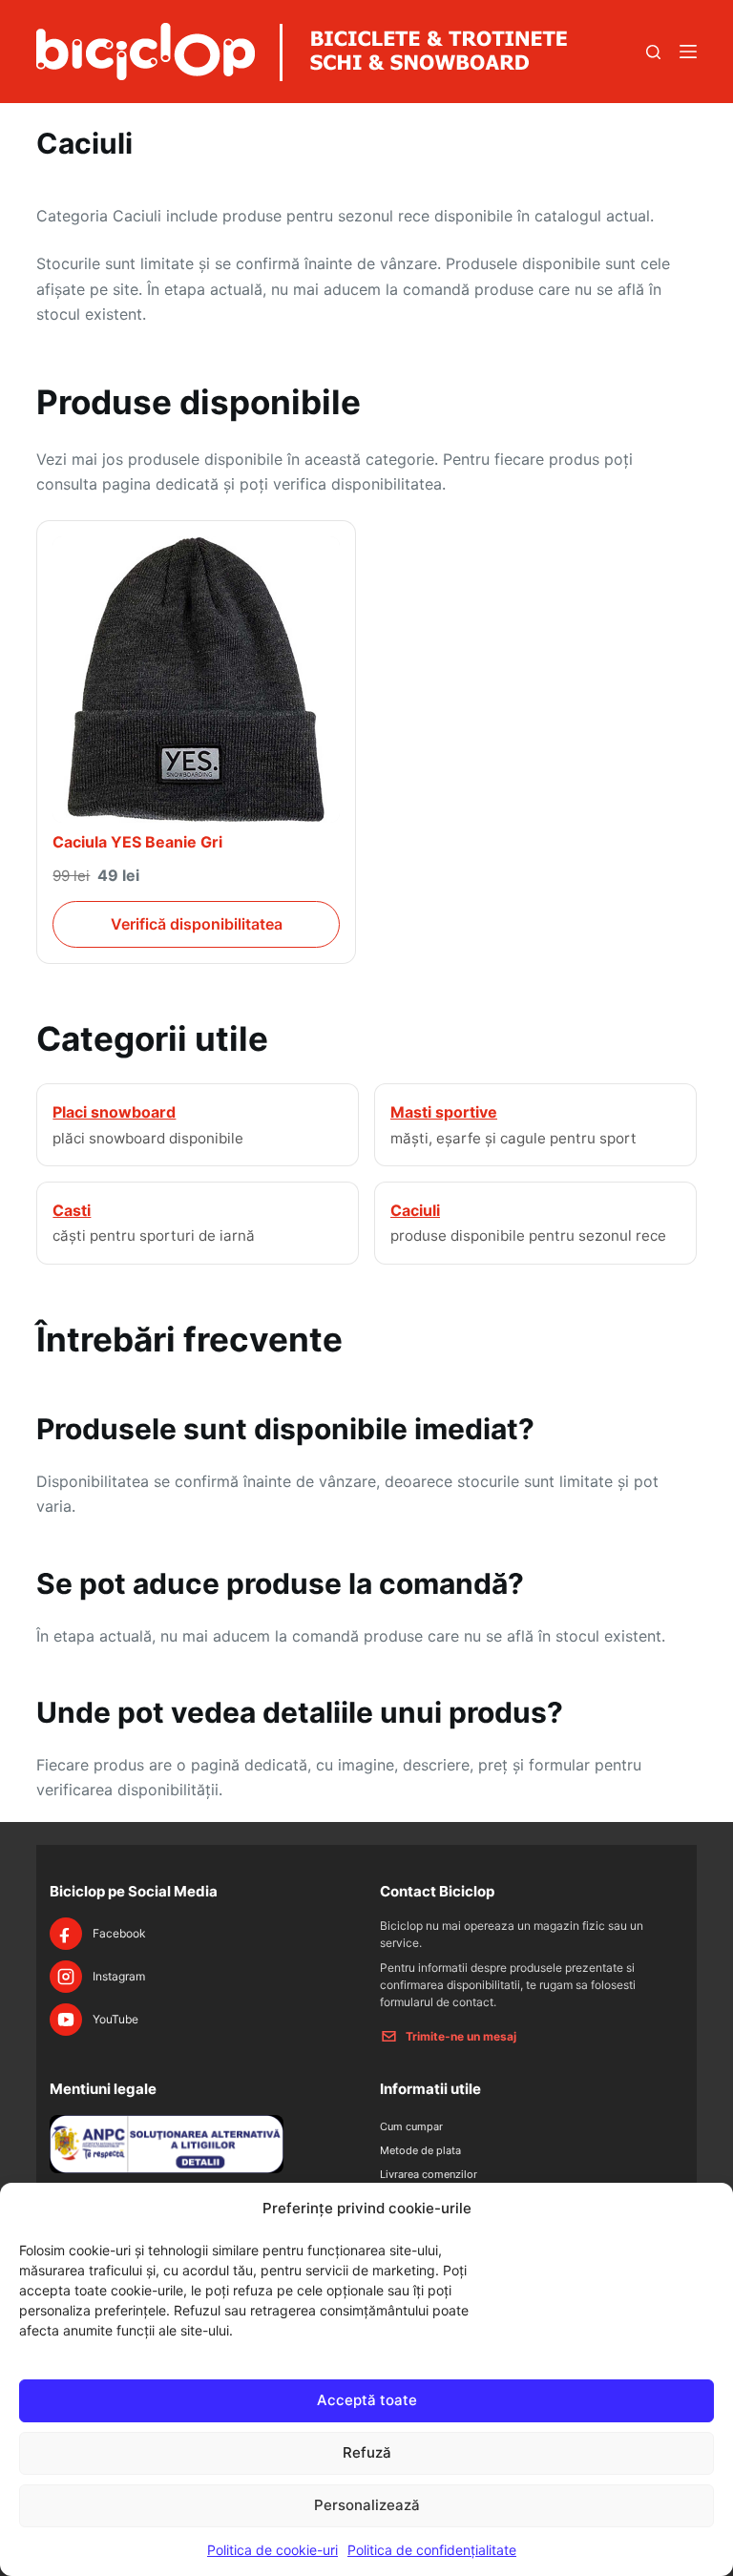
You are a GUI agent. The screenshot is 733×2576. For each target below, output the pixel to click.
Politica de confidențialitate (432, 2550)
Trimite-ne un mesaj (461, 2036)
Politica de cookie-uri (272, 2550)
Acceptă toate (367, 2400)
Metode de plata (420, 2150)
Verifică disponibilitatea (197, 924)
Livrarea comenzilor (429, 2174)
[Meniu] (688, 52)
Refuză (367, 2452)
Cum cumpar (411, 2126)
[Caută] (653, 52)
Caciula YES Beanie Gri (137, 842)
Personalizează (367, 2505)
